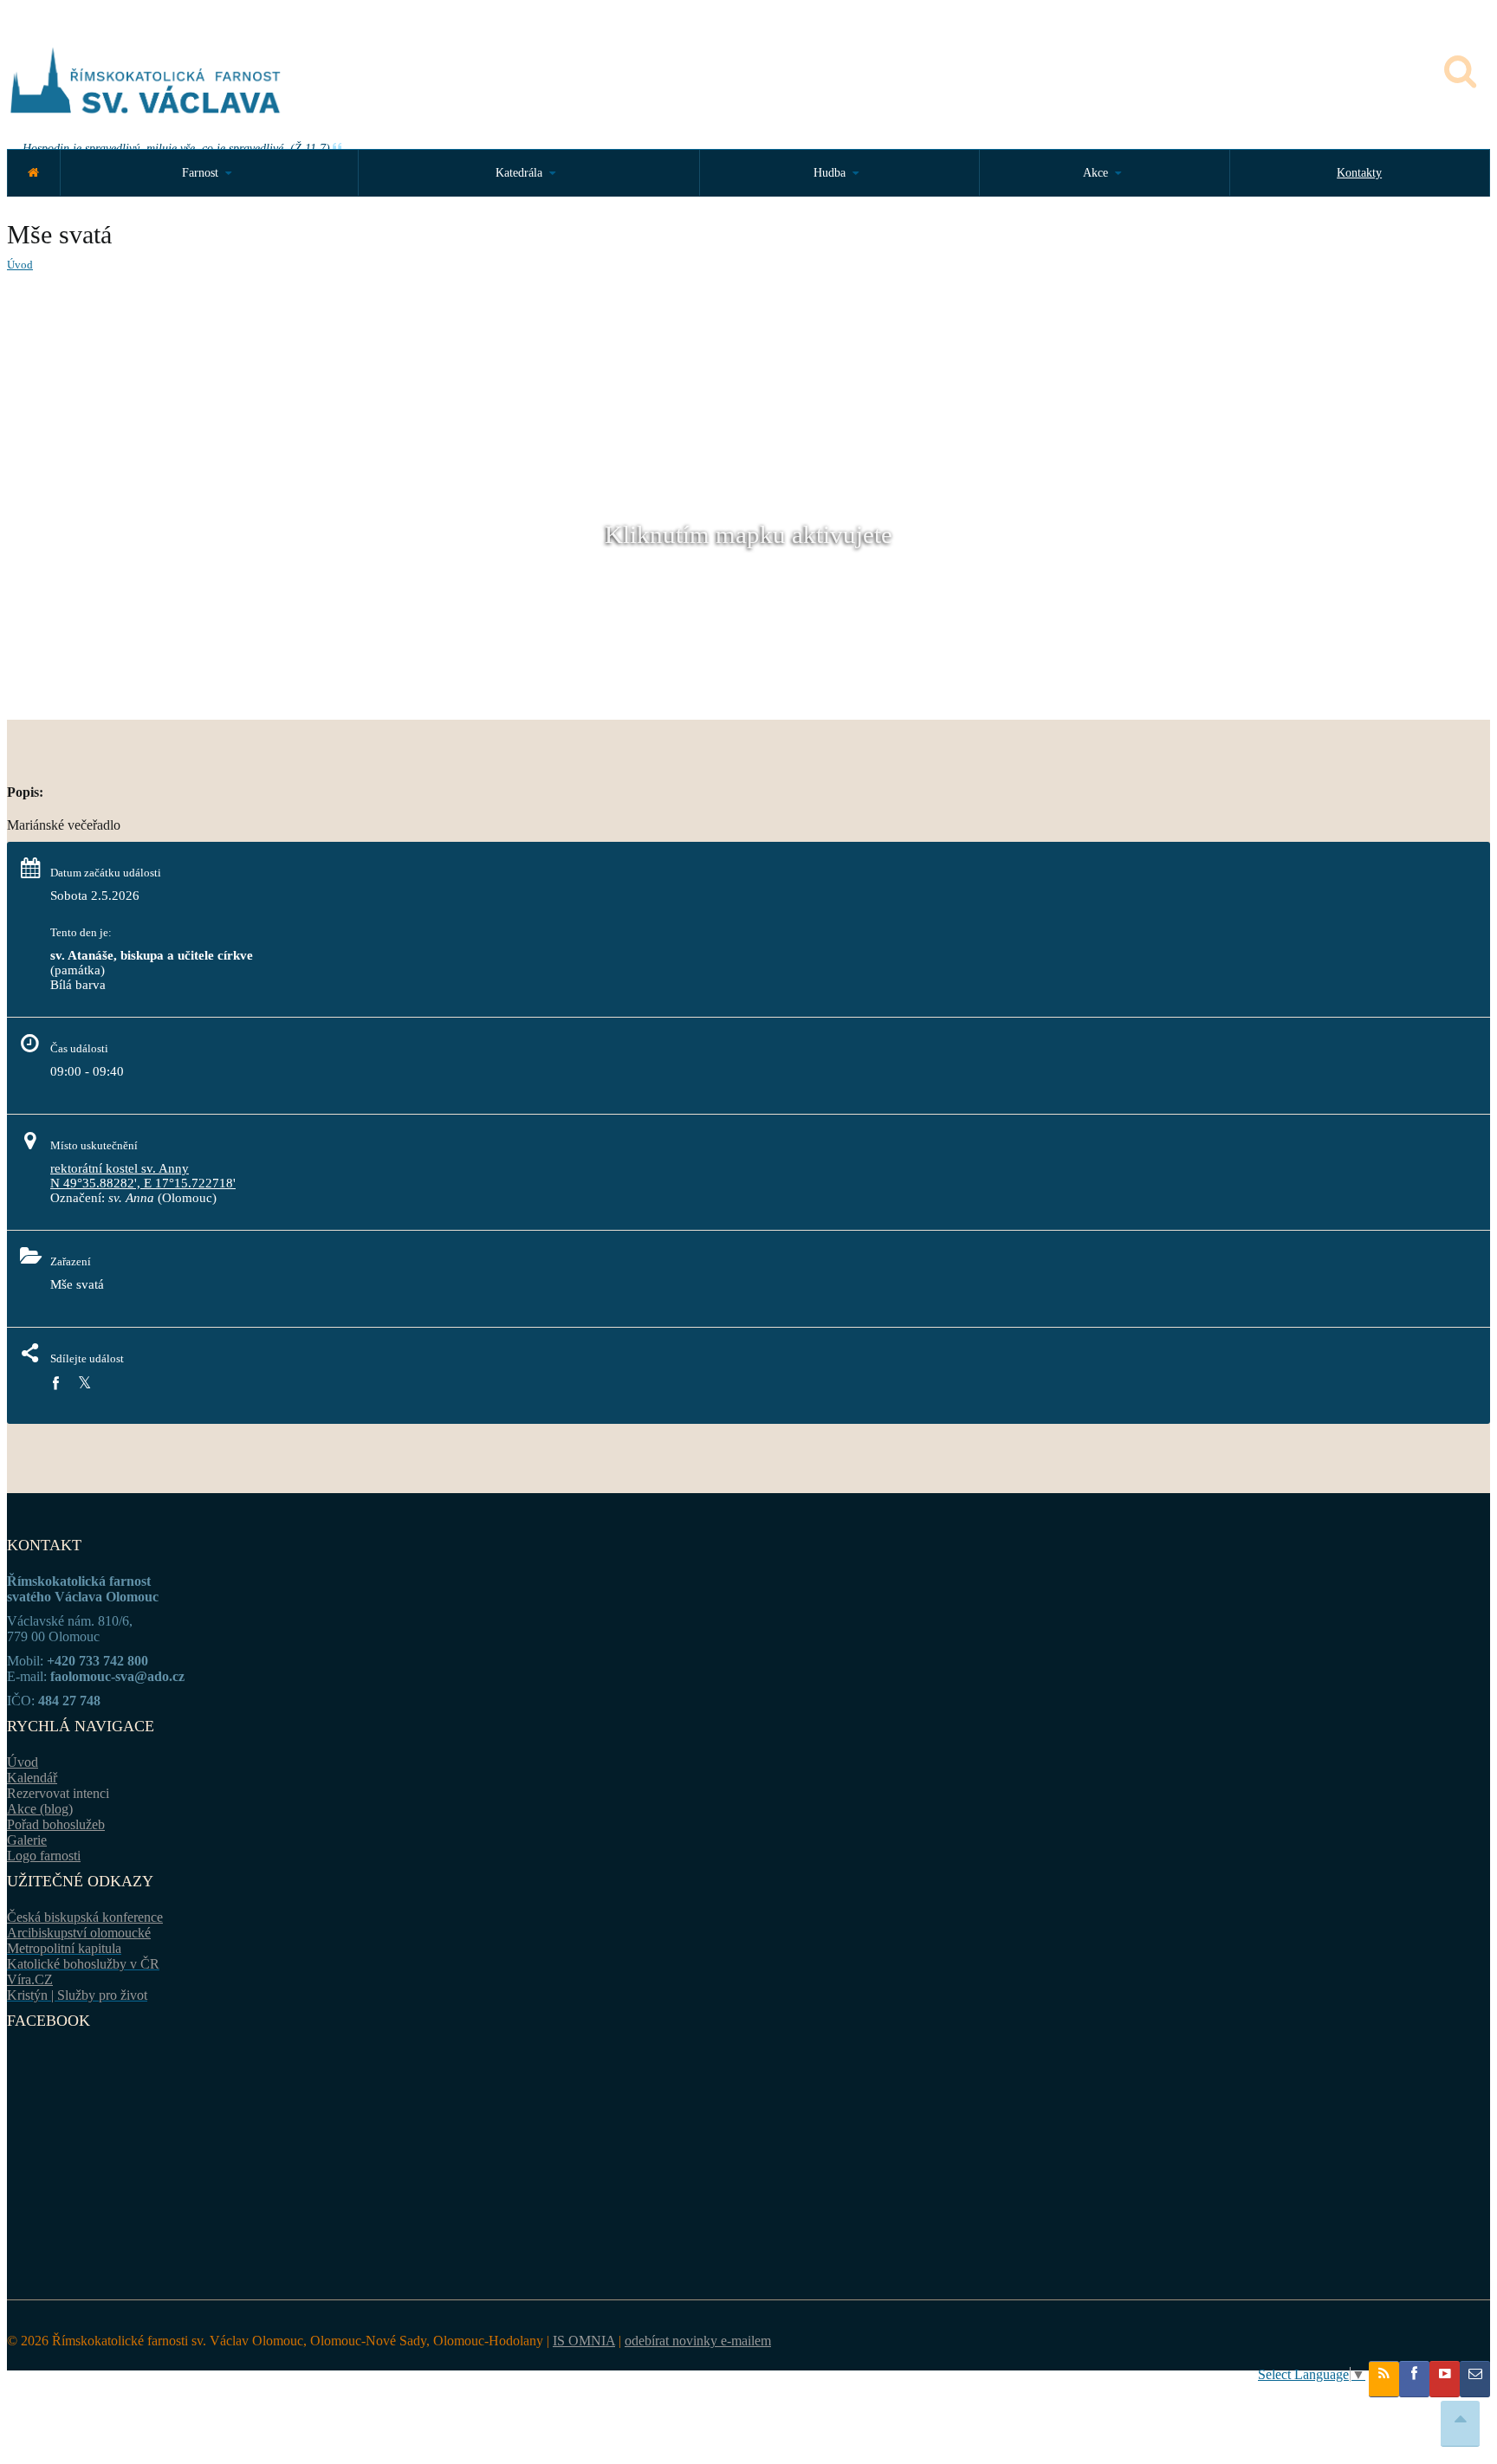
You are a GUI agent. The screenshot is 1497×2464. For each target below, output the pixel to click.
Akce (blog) (40, 1809)
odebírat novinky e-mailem (698, 2341)
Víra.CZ (30, 1979)
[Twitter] (84, 1384)
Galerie (27, 1840)
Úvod (20, 265)
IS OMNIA (584, 2341)
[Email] (1475, 2379)
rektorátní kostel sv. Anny (120, 1168)
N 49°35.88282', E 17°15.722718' (143, 1183)
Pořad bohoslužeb (56, 1824)
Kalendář (32, 1778)
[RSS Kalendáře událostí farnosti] (1384, 2379)
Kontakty (1359, 173)
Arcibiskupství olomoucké (79, 1933)
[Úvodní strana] (33, 173)
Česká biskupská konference (85, 1917)
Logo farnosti (44, 1856)
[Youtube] (1445, 2379)
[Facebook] (55, 1384)
